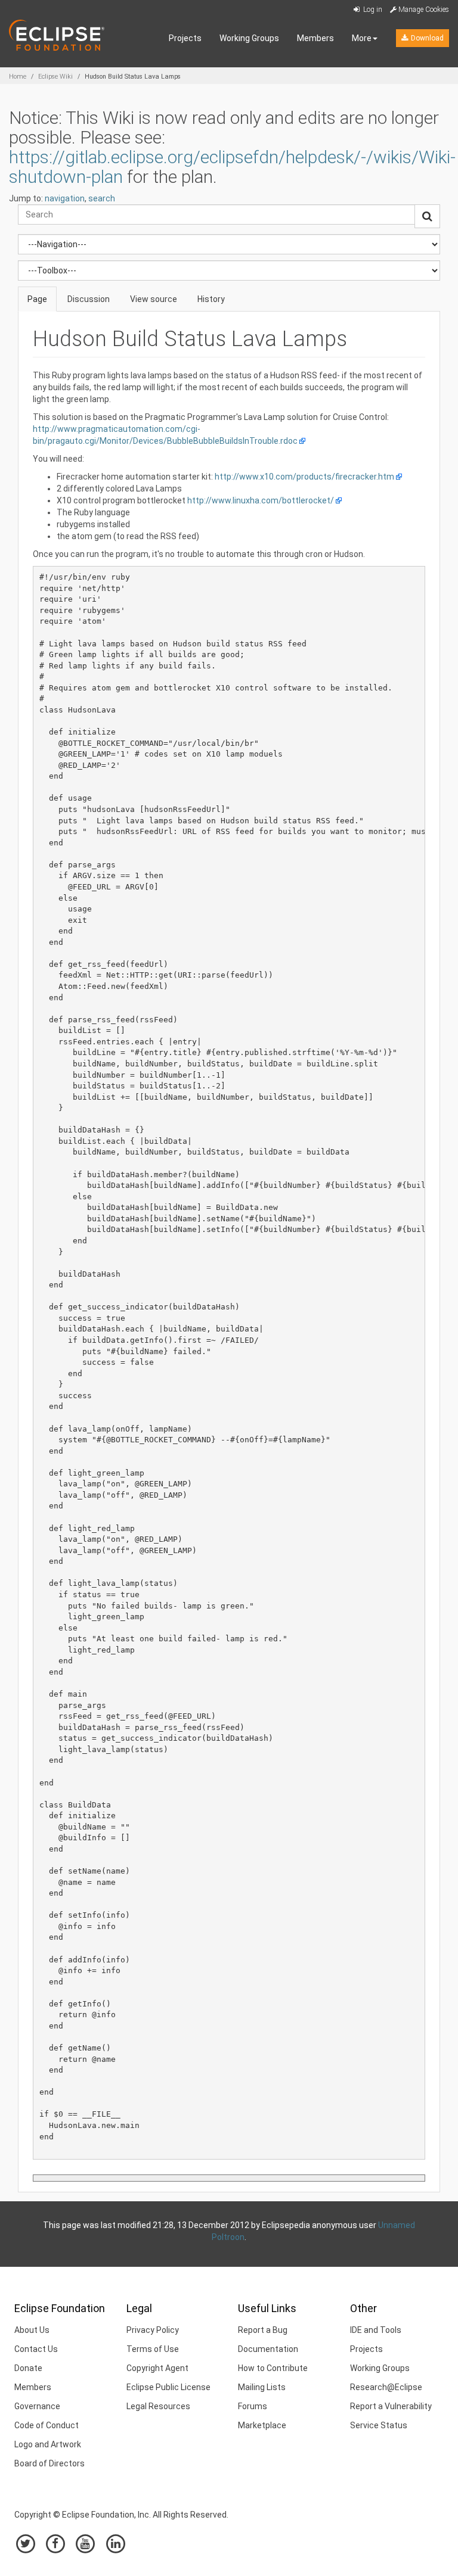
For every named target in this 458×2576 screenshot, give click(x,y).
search (102, 198)
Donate (28, 2368)
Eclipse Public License (168, 2387)
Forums (253, 2406)
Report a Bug (263, 2330)
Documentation (268, 2349)
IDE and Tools (376, 2330)
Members (315, 38)
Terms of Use (153, 2349)
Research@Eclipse (386, 2387)
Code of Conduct (47, 2425)
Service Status (379, 2425)
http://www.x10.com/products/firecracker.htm (304, 477)
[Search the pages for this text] (427, 216)
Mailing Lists (262, 2387)
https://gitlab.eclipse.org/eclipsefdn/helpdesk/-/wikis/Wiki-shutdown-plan (232, 167)
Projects (185, 38)
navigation (65, 198)
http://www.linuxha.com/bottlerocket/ (261, 500)
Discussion (89, 299)
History (211, 299)
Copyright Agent (157, 2368)
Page (37, 299)
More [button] (362, 38)
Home (18, 77)
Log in (372, 10)
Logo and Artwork (48, 2444)
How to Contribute (273, 2368)
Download (426, 38)
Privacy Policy (153, 2330)
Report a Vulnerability (391, 2406)
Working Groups (249, 38)
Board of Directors (49, 2463)
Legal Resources (158, 2406)
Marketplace (262, 2425)
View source (154, 299)
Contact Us (36, 2349)
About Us (32, 2330)
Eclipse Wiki (55, 77)
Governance (37, 2406)
